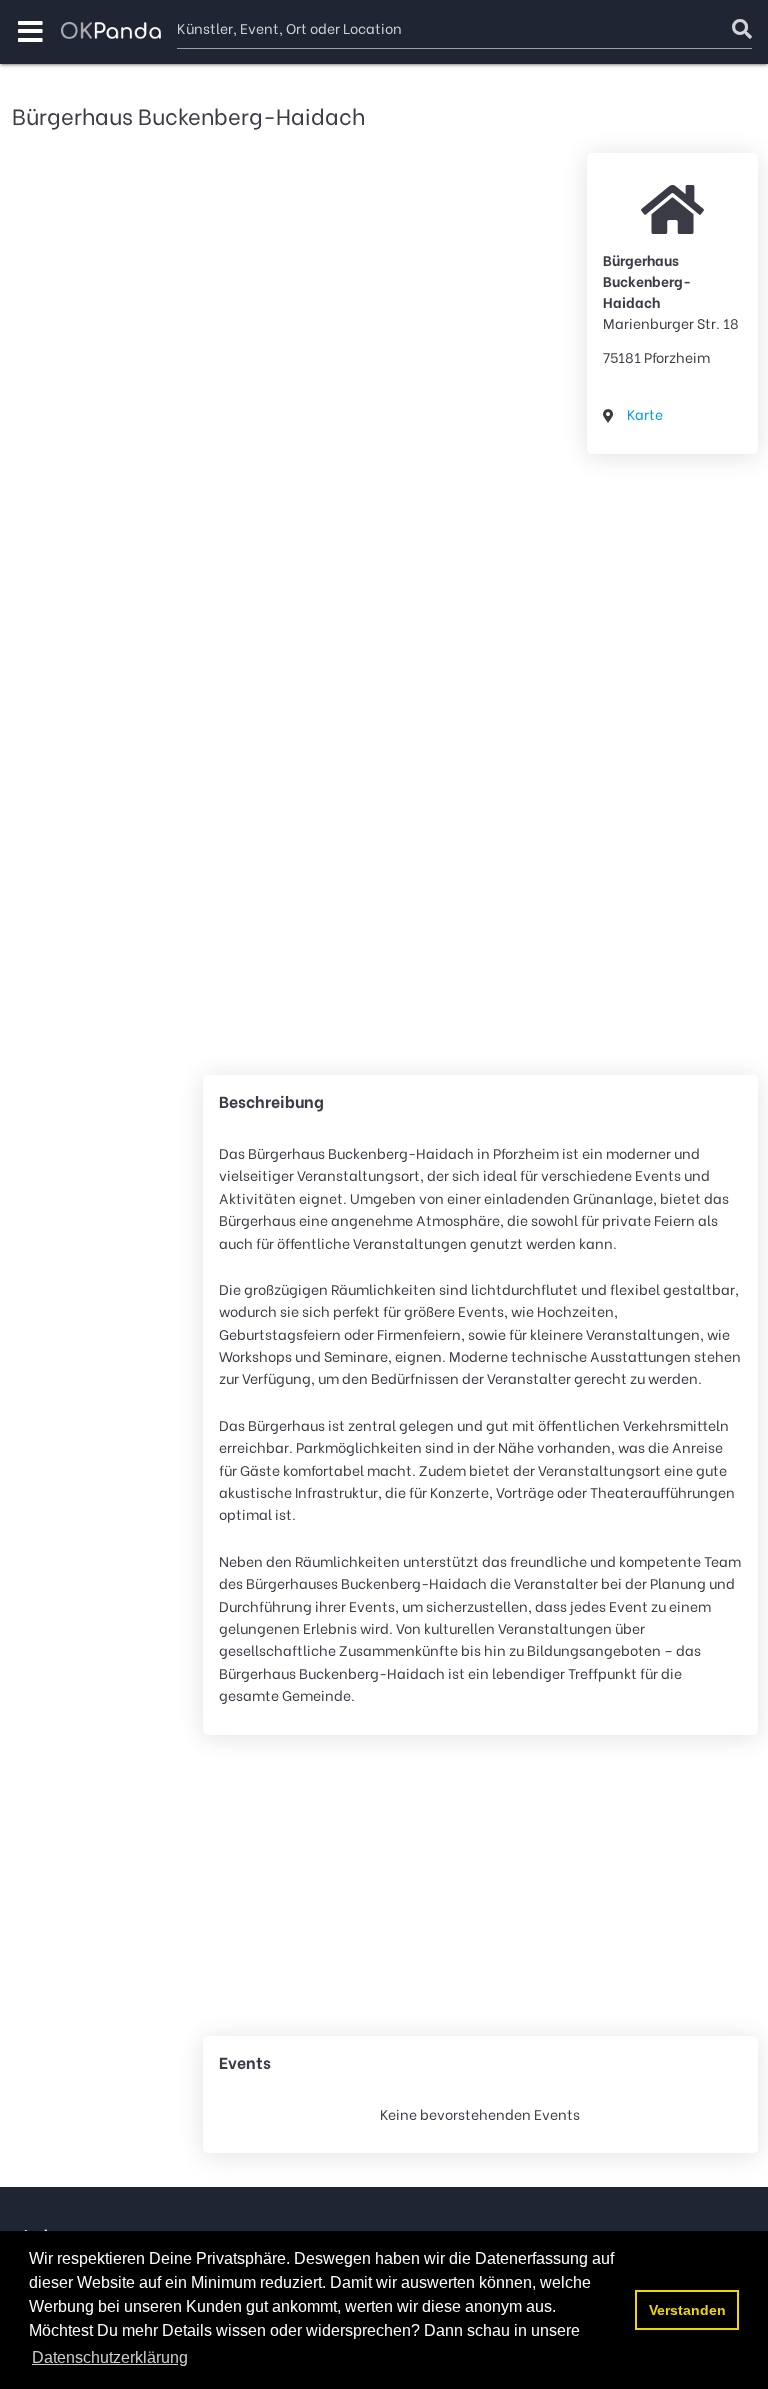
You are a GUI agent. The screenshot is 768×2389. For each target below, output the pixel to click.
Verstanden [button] (687, 2310)
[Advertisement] (672, 768)
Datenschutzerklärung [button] (110, 2357)
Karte (645, 413)
